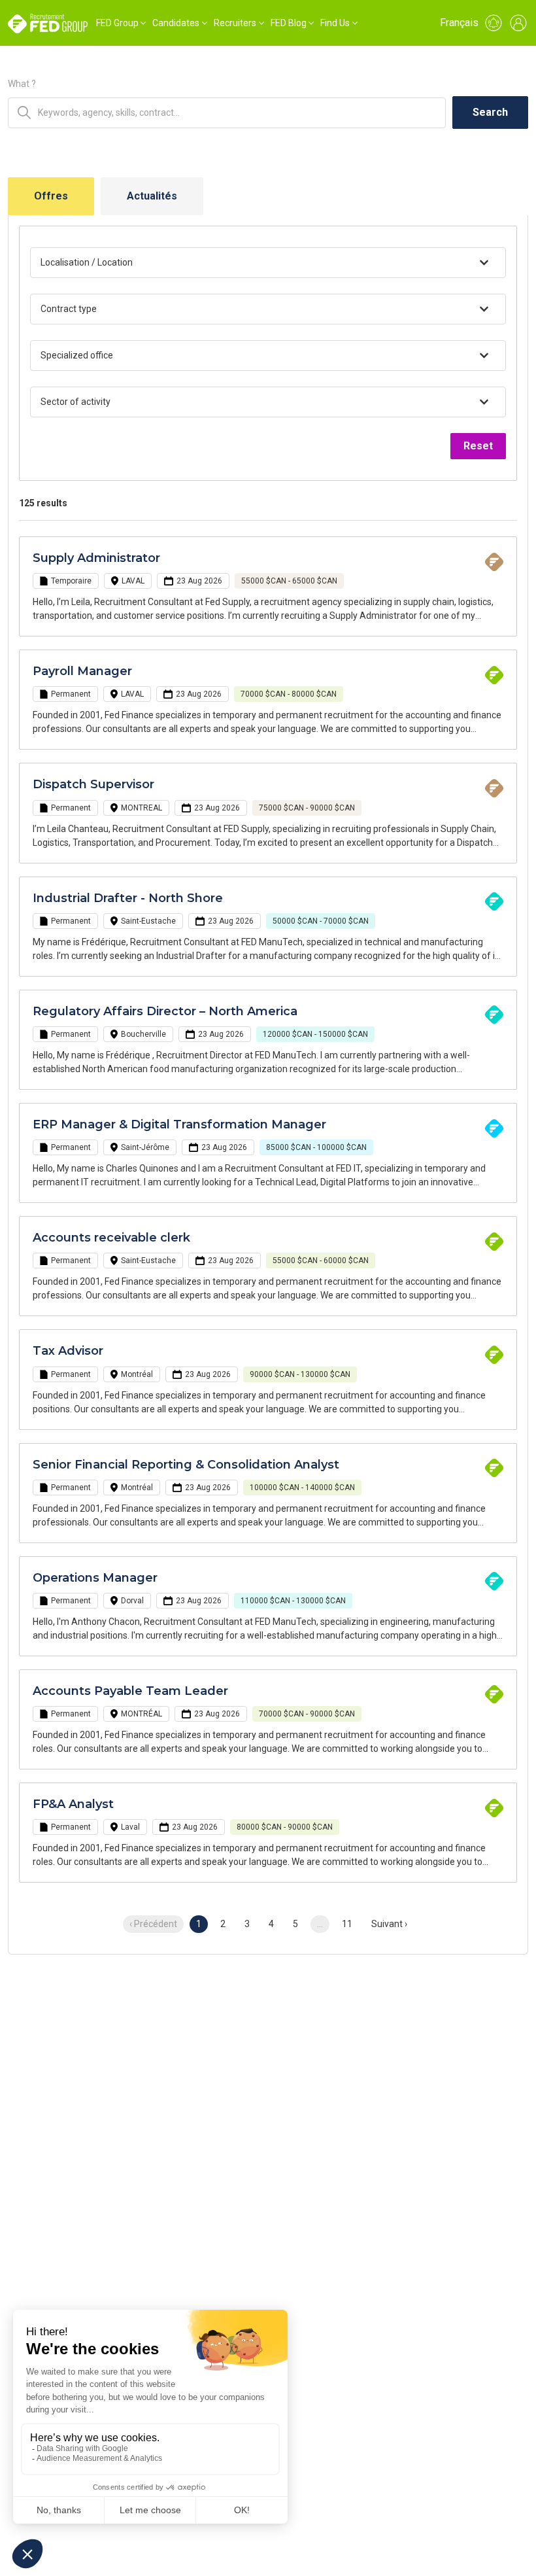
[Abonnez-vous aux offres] (494, 23)
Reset (478, 446)
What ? (22, 84)
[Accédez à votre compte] (518, 23)
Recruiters (235, 23)
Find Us (335, 23)
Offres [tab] (51, 196)
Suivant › (389, 1924)
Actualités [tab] (152, 196)
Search (490, 112)
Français (459, 23)
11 (347, 1924)
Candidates (176, 23)
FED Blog (289, 23)
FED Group (117, 23)
